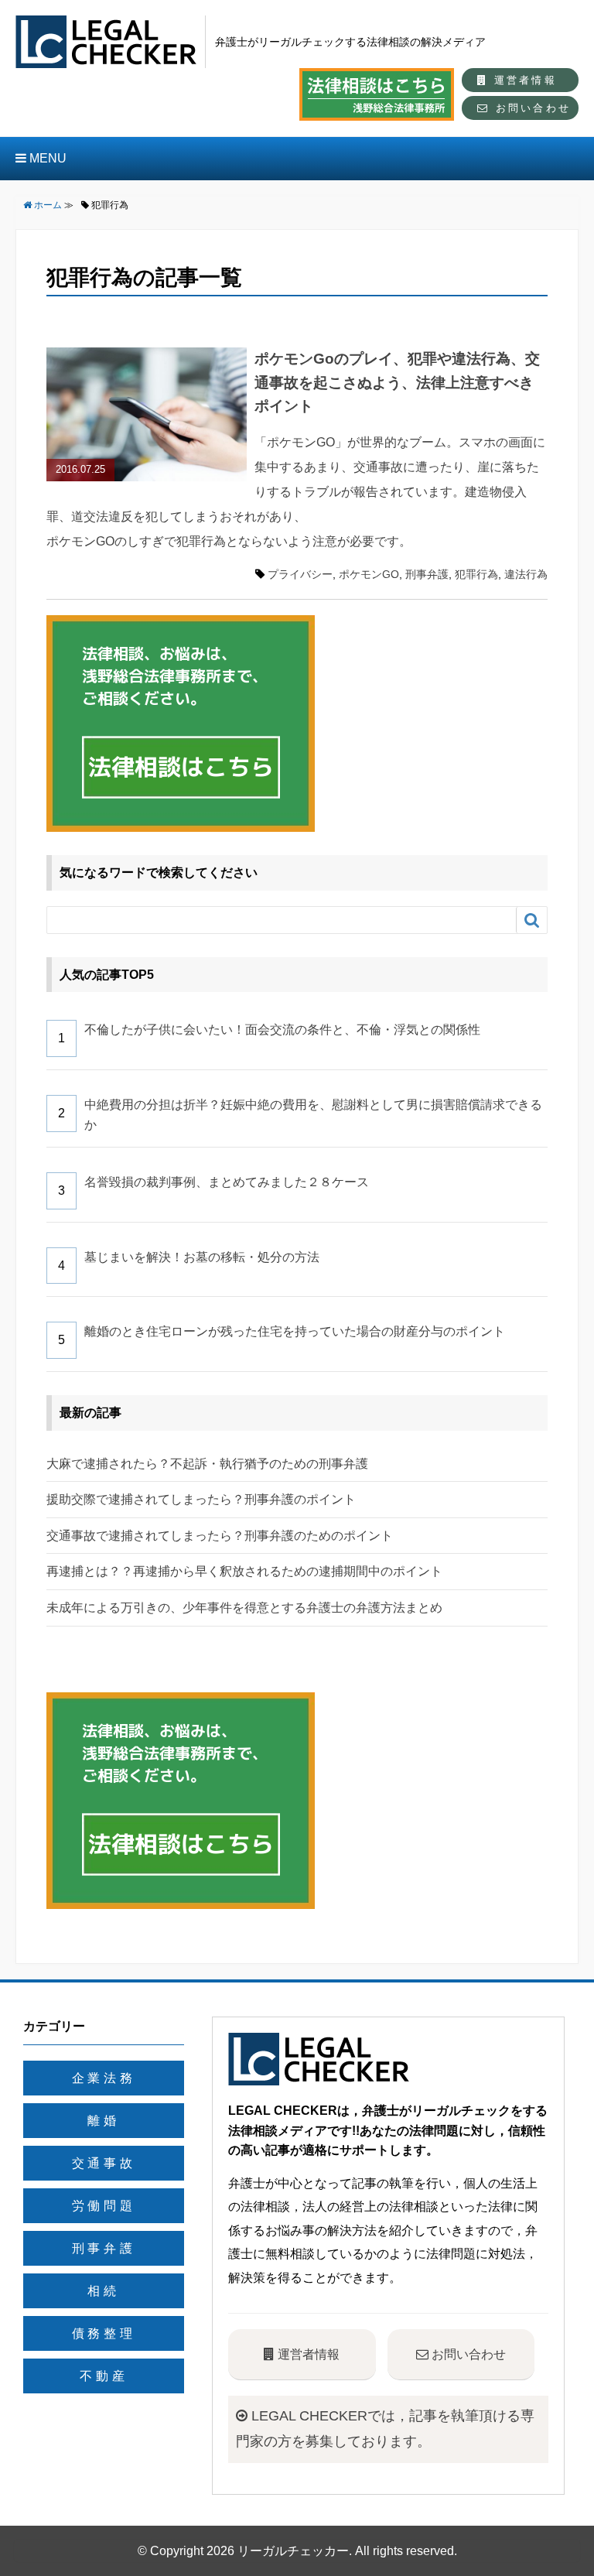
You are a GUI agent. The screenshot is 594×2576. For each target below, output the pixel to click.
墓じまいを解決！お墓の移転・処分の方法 (202, 1257)
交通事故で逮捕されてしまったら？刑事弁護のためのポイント (220, 1536)
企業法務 (104, 2078)
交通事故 (104, 2163)
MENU (46, 158)
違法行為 (526, 574)
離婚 (104, 2121)
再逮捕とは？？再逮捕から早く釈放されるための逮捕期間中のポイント (244, 1571)
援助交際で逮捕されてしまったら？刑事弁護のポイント (201, 1499)
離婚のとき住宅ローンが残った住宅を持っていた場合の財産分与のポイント (295, 1331)
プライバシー (300, 574)
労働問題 (104, 2206)
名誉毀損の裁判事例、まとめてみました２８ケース (227, 1182)
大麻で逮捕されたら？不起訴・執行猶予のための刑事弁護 (207, 1464)
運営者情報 (523, 80)
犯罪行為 (476, 574)
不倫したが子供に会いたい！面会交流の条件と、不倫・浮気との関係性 (282, 1030)
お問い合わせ (531, 108)
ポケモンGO (369, 574)
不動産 (104, 2376)
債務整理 (104, 2333)
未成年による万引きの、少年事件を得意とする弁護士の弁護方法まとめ (244, 1608)
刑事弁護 (427, 574)
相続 (104, 2291)
